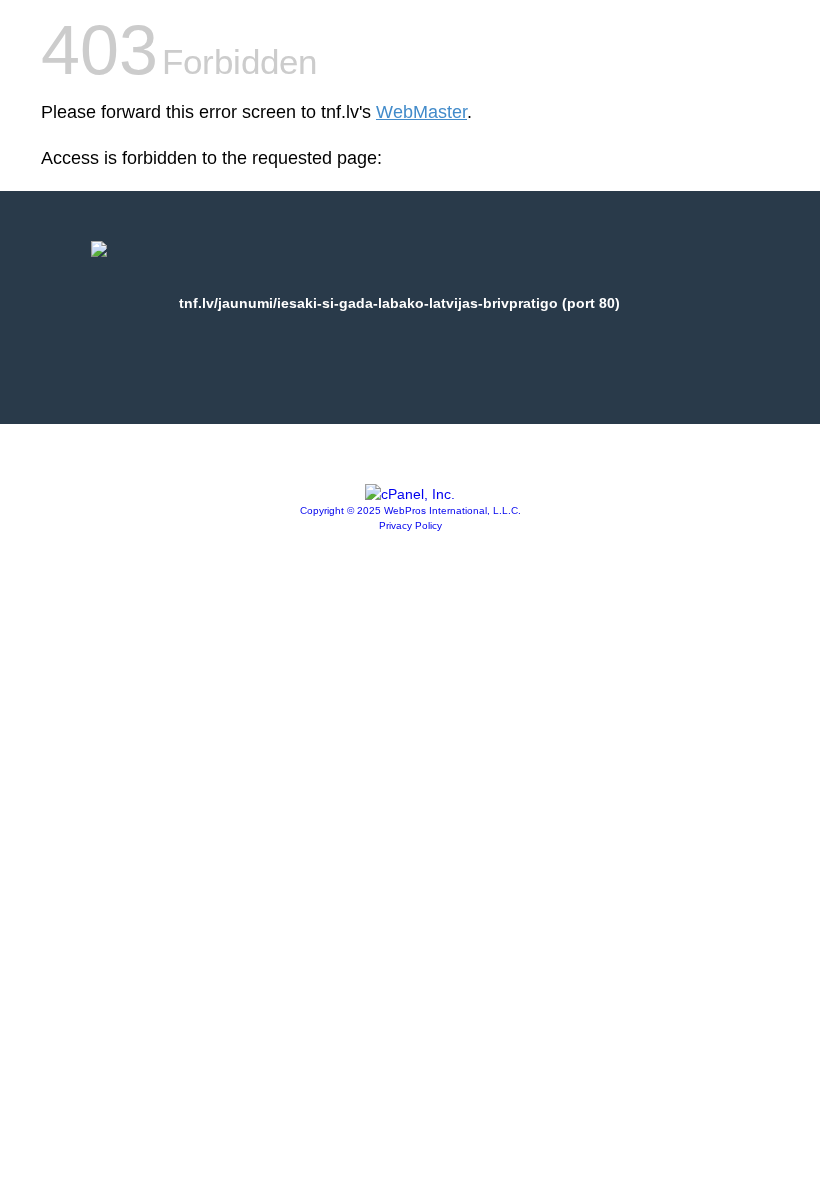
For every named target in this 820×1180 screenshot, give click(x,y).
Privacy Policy (410, 525)
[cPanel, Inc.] (410, 494)
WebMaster (421, 112)
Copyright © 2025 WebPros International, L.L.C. (410, 510)
